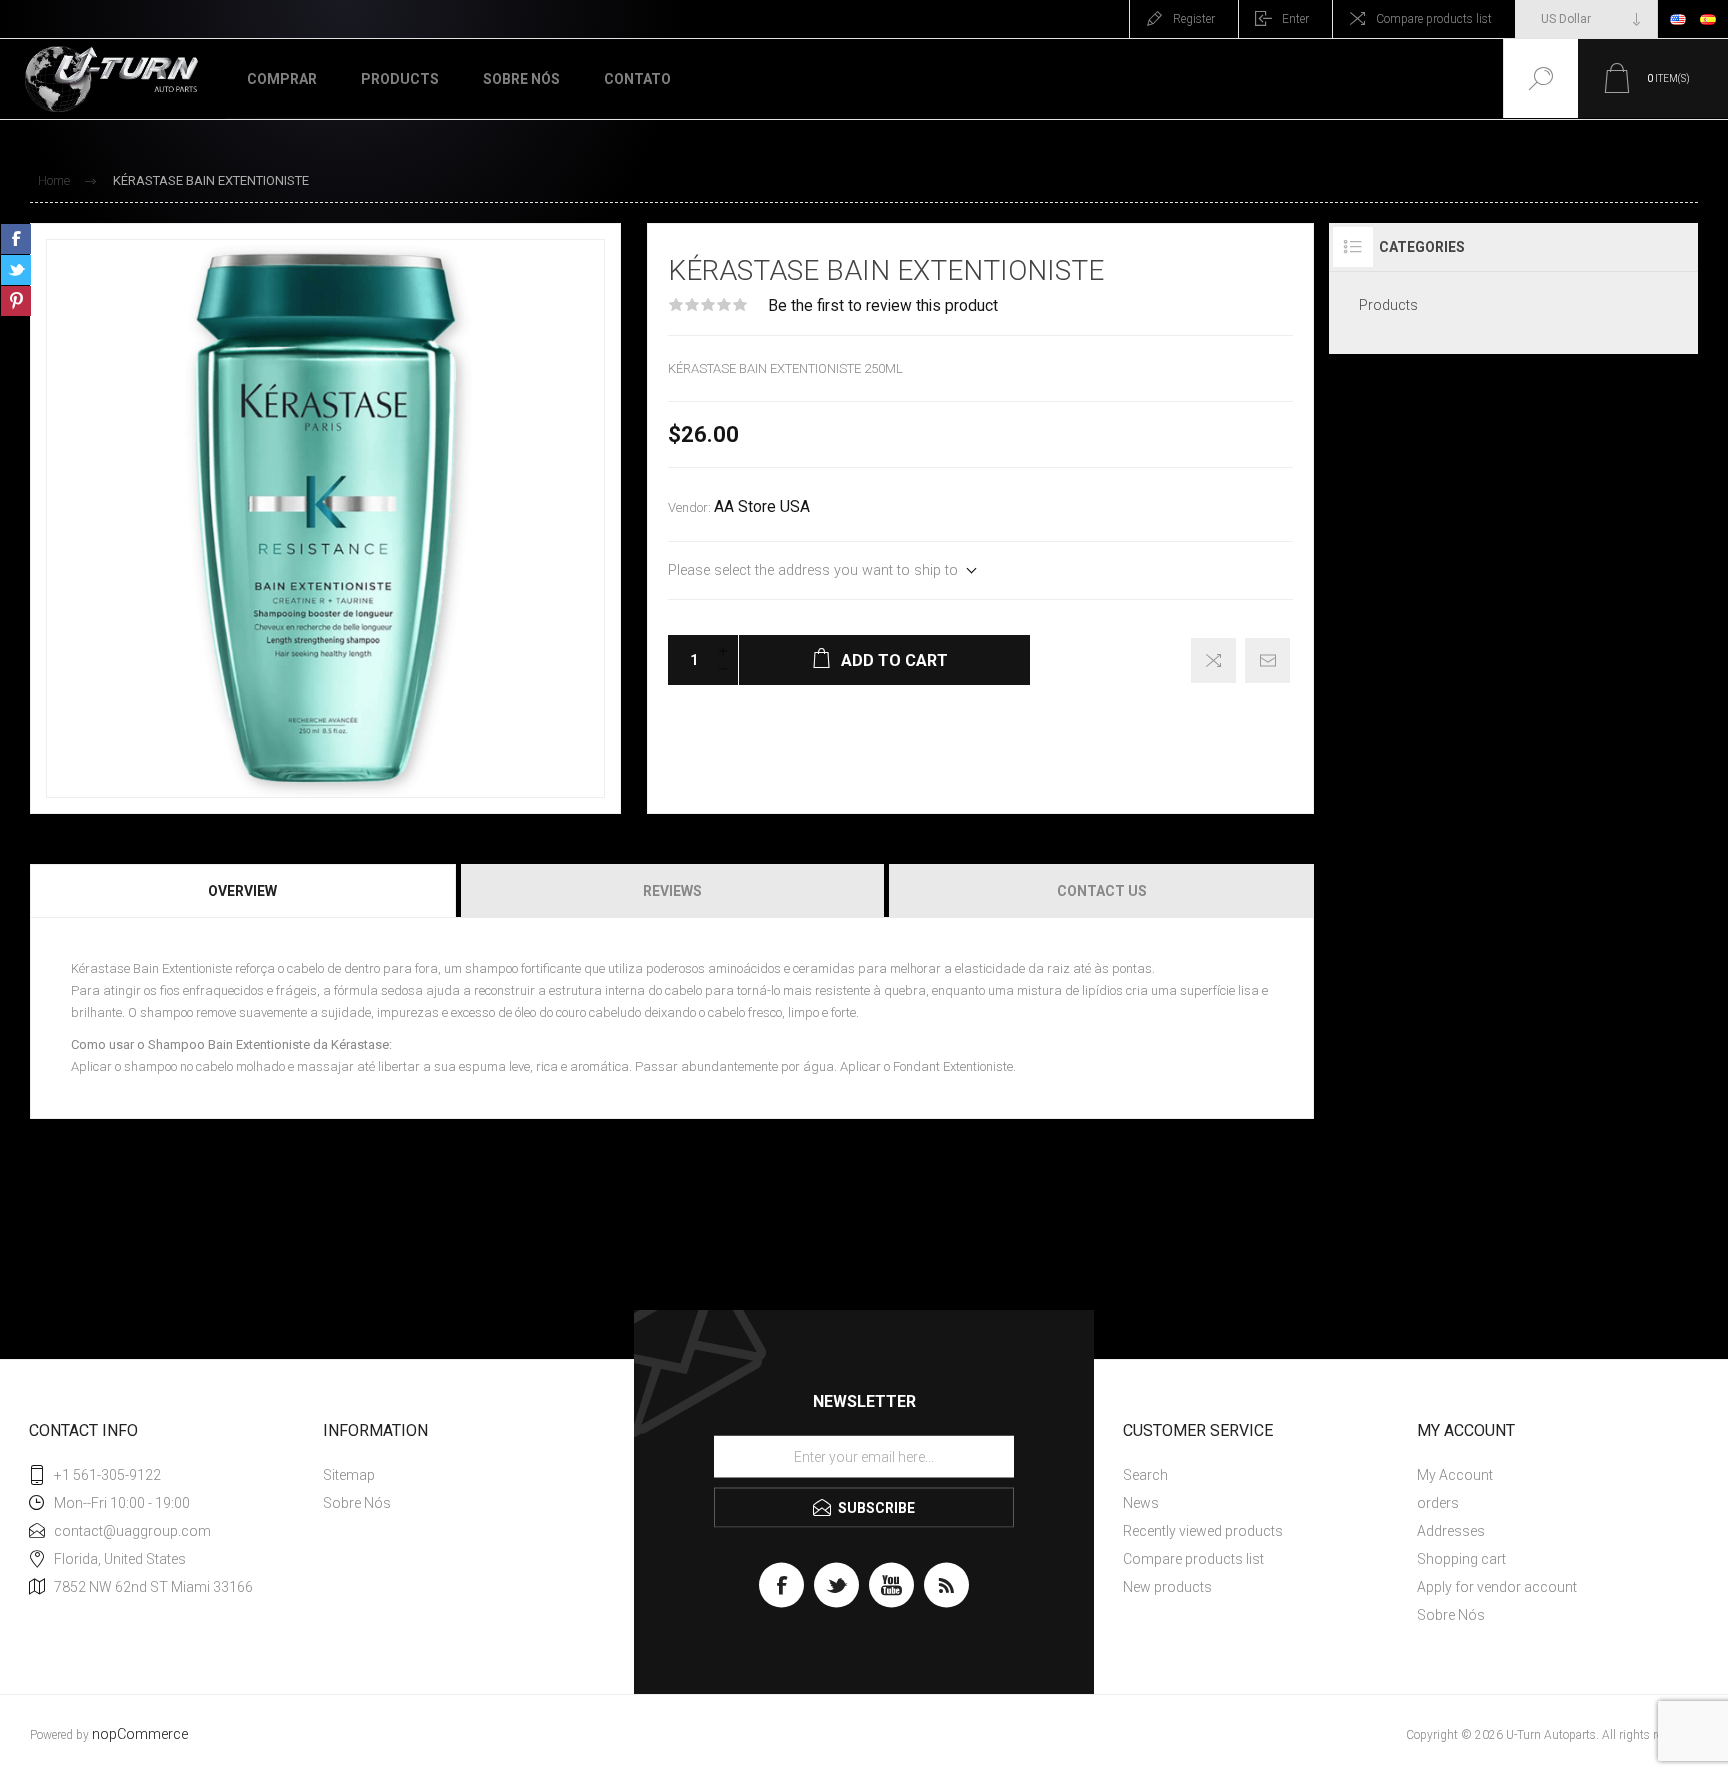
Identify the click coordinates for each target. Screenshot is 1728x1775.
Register (1194, 19)
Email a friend (1267, 660)
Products (1388, 305)
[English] (1678, 19)
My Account (1455, 1475)
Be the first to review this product (883, 306)
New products (1167, 1587)
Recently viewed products (1203, 1531)
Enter (1295, 19)
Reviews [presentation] (672, 891)
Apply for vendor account (1497, 1587)
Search (1145, 1475)
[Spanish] (1708, 19)
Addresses (1451, 1531)
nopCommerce (140, 1734)
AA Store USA (762, 507)
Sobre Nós (357, 1503)
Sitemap (349, 1475)
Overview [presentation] (242, 891)
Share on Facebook (16, 239)
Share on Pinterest (16, 301)
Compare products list (1434, 19)
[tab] (244, 891)
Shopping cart (1461, 1559)
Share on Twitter (16, 270)
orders (1438, 1503)
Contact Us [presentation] (1102, 891)
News (1141, 1503)
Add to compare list (1213, 660)
